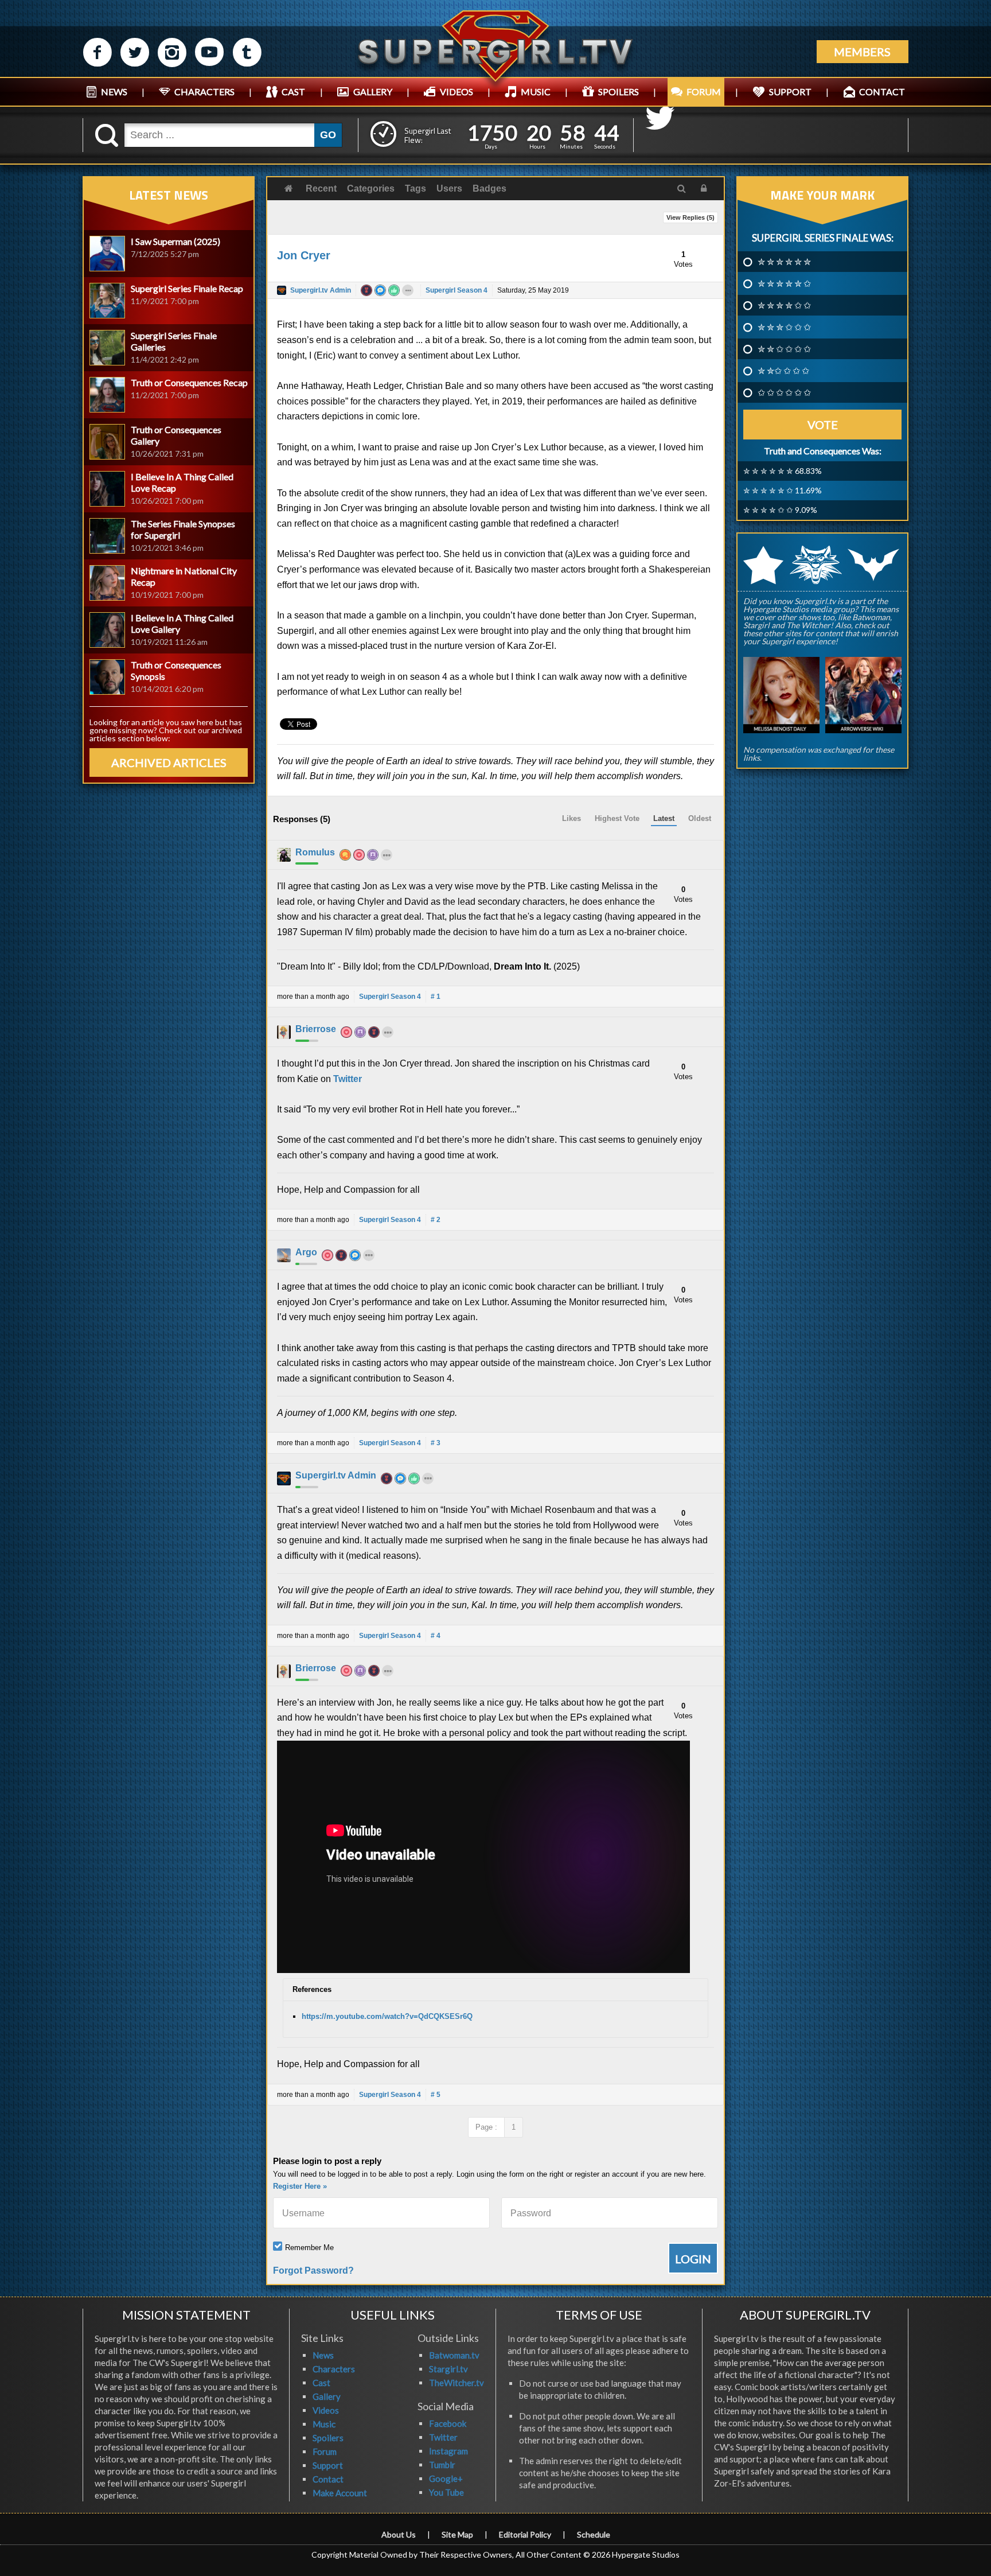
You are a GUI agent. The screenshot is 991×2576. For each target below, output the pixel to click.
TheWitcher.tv (457, 2383)
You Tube (446, 2492)
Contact (328, 2479)
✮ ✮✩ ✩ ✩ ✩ (783, 371)
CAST (293, 92)
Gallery (327, 2396)
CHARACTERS (204, 92)
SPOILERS (619, 92)
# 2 (436, 1220)
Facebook (448, 2423)
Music (324, 2424)
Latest (664, 818)
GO (328, 135)
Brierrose (316, 1029)
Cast (321, 2383)
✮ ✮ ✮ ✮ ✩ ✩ (784, 305)
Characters (334, 2369)
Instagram (448, 2451)
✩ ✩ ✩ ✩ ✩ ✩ (784, 392)
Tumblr (442, 2465)
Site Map (457, 2534)
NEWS (114, 92)
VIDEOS (457, 92)
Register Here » (300, 2186)
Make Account (340, 2493)
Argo (306, 1252)
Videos (326, 2410)
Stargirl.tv (448, 2369)
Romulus (315, 852)
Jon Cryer (304, 255)
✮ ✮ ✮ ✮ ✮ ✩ (784, 283)
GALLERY (373, 92)
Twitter (348, 1079)
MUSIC (536, 92)
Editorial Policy (525, 2534)
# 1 (436, 997)
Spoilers (328, 2438)
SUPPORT (790, 92)
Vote (823, 425)
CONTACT (882, 92)
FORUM (704, 92)
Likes (571, 818)
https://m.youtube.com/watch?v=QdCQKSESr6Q (387, 2016)
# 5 (436, 2095)
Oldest (700, 818)
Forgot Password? (313, 2270)
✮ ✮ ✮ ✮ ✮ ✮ (784, 262)
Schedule (594, 2534)
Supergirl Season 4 (457, 290)
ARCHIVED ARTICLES (169, 762)
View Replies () (690, 217)
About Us (399, 2534)
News (323, 2355)
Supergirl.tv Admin (321, 290)
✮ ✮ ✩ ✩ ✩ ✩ (784, 349)
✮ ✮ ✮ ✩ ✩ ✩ (784, 327)
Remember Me (309, 2248)
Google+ (446, 2478)
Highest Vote (617, 818)
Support (328, 2465)
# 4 (436, 1636)
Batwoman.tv (454, 2355)
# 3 (436, 1443)
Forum (325, 2452)
